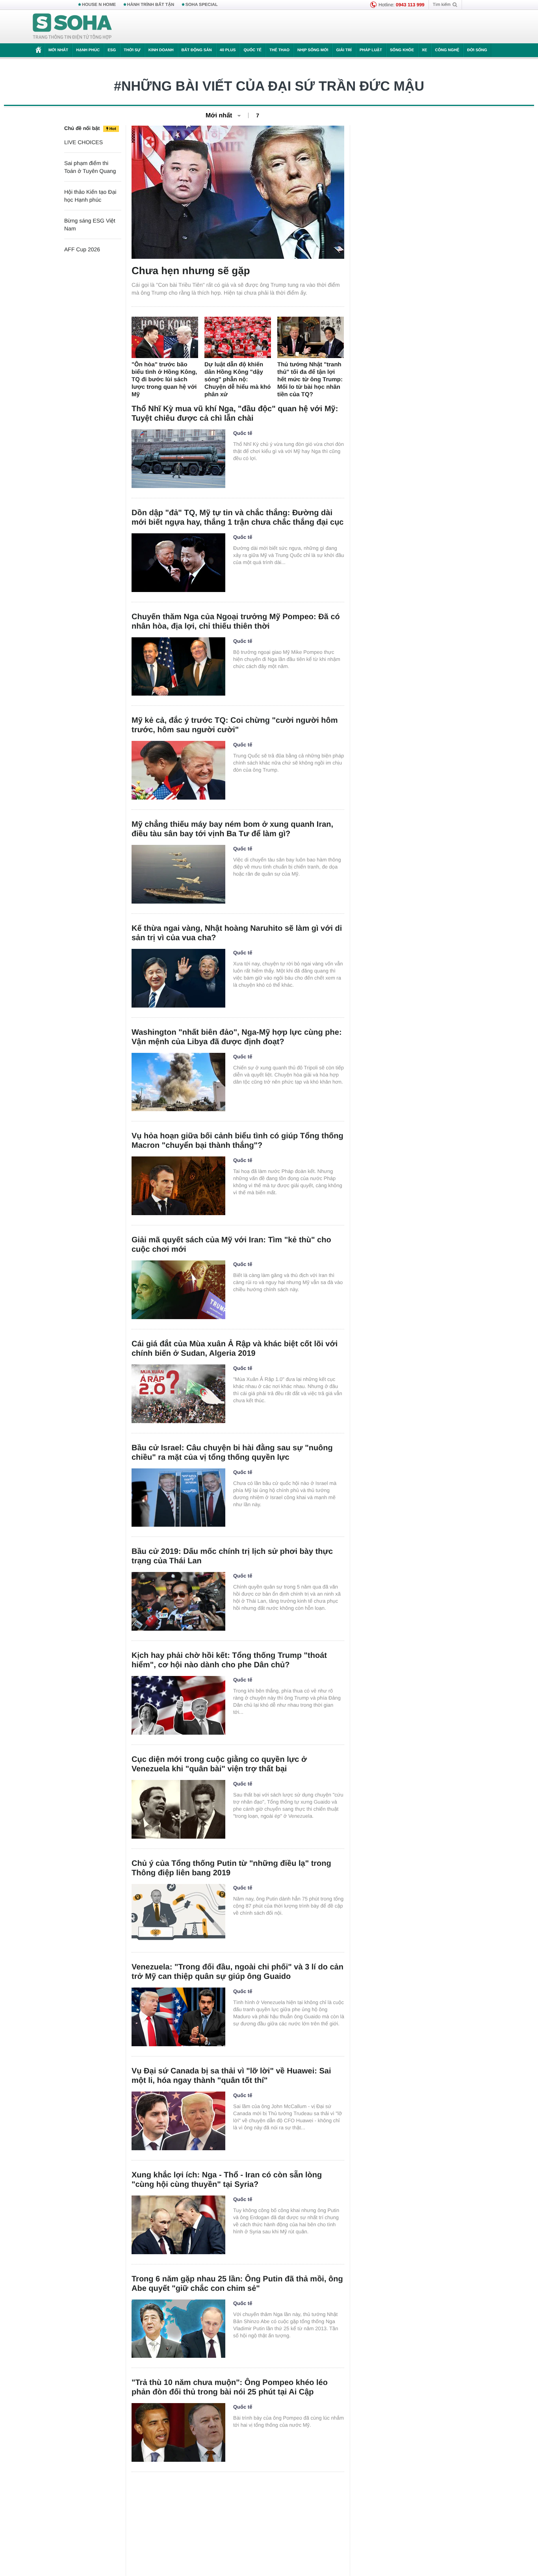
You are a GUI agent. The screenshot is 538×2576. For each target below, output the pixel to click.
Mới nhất (58, 50)
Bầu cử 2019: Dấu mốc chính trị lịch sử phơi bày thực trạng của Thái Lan (232, 1556)
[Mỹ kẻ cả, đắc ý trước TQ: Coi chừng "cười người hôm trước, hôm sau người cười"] (178, 770)
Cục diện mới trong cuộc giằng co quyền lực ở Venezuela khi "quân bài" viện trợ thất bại (219, 1764)
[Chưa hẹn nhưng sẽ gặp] (238, 192)
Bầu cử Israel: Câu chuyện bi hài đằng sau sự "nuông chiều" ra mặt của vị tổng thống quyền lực (232, 1453)
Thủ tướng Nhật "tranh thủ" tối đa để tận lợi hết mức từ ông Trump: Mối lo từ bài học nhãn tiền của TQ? (310, 380)
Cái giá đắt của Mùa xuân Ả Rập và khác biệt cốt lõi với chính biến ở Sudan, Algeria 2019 (235, 1349)
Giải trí (344, 50)
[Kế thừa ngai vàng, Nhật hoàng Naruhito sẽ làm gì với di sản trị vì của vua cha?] (178, 978)
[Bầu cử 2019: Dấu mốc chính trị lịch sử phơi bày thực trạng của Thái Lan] (178, 1601)
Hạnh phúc (88, 50)
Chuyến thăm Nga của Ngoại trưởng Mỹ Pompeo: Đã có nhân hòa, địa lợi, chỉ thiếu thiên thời (236, 622)
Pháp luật (371, 50)
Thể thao (279, 50)
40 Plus (228, 50)
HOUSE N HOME (99, 5)
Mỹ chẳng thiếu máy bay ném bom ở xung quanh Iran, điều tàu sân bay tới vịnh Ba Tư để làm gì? (232, 829)
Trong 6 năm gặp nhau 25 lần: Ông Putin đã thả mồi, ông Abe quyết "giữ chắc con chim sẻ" (237, 2284)
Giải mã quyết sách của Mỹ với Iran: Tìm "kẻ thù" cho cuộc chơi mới (231, 1245)
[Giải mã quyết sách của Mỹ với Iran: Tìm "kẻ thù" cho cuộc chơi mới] (178, 1290)
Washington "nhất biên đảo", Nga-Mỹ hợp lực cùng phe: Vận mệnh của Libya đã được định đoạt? (237, 1037)
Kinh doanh (161, 50)
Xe (424, 50)
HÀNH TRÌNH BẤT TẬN (151, 5)
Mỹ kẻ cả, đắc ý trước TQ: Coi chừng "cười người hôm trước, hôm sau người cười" (235, 725)
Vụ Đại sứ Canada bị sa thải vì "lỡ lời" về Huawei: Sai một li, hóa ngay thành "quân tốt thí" (231, 2076)
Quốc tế (252, 50)
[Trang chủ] (72, 27)
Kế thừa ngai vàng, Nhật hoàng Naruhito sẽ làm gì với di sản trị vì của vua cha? (237, 933)
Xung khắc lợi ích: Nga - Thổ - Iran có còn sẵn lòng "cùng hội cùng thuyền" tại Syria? (227, 2180)
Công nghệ (447, 50)
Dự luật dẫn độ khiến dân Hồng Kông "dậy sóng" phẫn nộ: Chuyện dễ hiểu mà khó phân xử (237, 380)
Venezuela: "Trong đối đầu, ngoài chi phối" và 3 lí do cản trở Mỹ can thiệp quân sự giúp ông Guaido (237, 1972)
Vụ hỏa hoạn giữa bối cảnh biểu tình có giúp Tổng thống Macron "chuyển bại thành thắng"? (237, 1141)
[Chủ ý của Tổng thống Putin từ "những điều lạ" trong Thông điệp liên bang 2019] (178, 1913)
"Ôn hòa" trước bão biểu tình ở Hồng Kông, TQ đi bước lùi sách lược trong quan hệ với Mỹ (164, 380)
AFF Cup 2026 (82, 249)
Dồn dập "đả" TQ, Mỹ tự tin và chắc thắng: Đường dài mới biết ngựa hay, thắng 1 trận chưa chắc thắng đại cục (237, 518)
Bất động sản (197, 50)
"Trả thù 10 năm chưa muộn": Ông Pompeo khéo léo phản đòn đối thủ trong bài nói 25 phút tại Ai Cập (230, 2387)
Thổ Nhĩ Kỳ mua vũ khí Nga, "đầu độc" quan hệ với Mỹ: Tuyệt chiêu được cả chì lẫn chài (235, 414)
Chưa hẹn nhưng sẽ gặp (191, 271)
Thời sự (132, 50)
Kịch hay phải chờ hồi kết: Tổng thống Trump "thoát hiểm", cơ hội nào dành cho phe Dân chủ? (229, 1660)
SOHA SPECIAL (202, 5)
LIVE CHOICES (83, 142)
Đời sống (477, 50)
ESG (112, 50)
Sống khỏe (402, 50)
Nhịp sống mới (313, 50)
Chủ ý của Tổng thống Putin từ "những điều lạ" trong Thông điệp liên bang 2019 (231, 1868)
